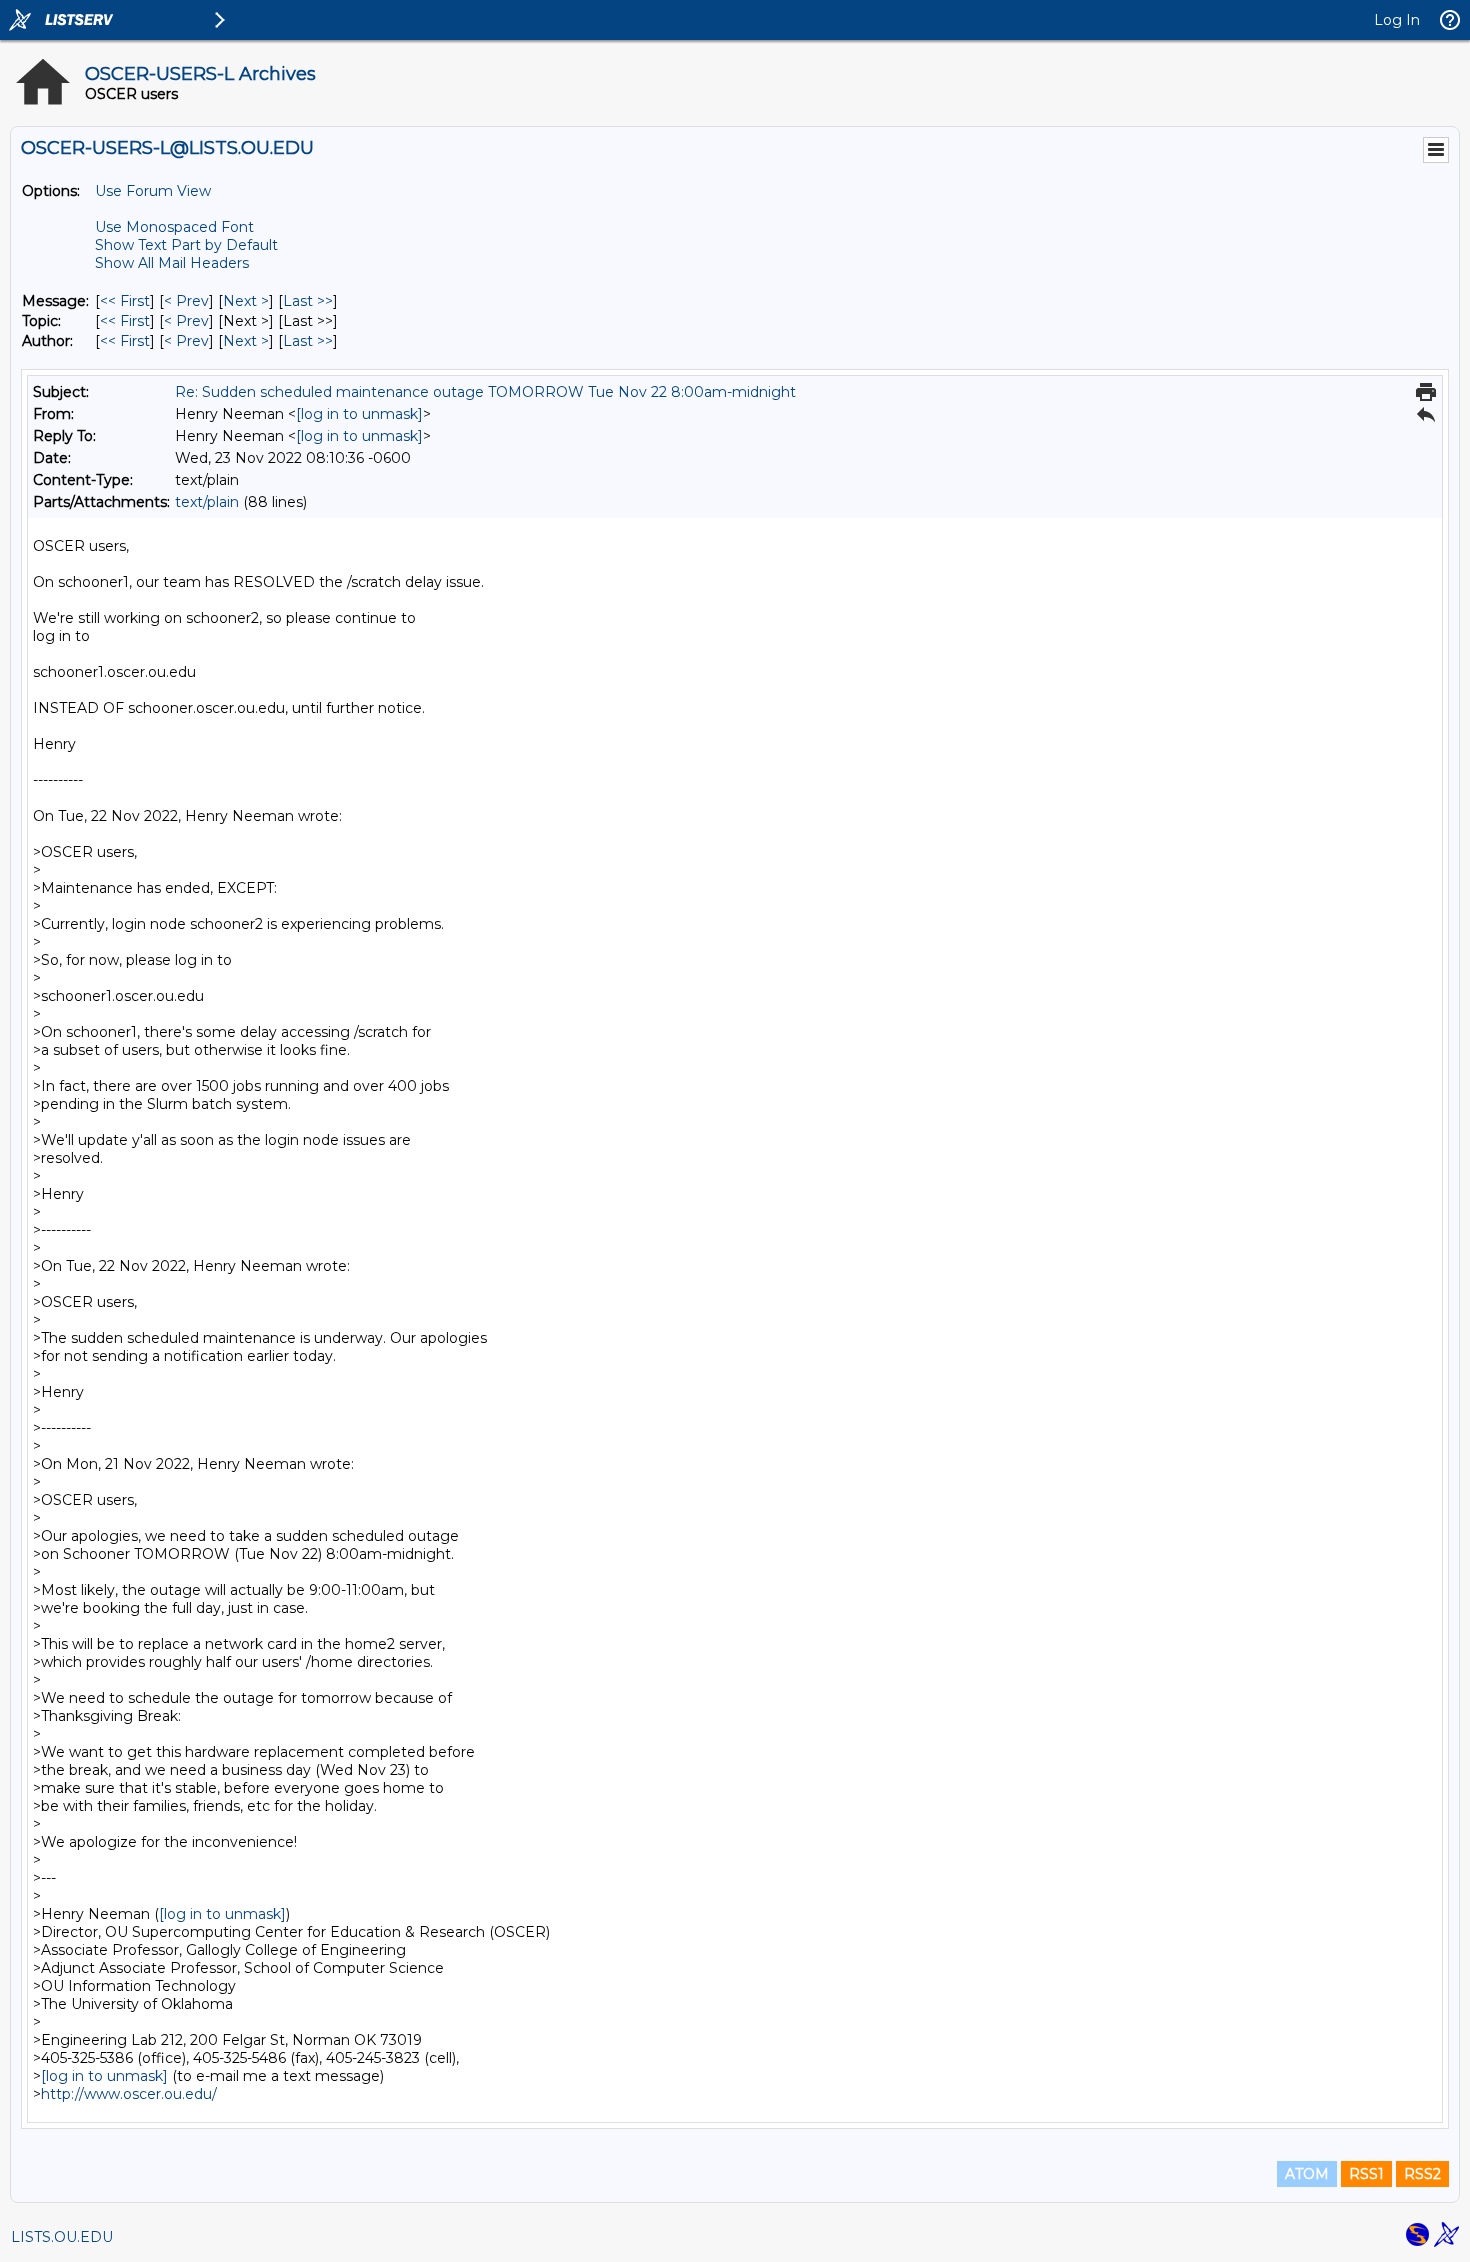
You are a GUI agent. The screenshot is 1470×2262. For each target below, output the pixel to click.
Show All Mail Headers (172, 263)
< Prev (186, 301)
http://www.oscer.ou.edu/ (129, 2094)
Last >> (308, 301)
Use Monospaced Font (174, 227)
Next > (246, 301)
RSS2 (1422, 2174)
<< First (125, 301)
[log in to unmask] (359, 414)
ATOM (1307, 2174)
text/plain (207, 502)
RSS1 (1366, 2174)
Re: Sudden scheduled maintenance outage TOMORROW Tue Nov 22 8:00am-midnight (485, 392)
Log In (1397, 20)
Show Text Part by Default (186, 245)
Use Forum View (153, 191)
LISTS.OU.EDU (62, 2237)
